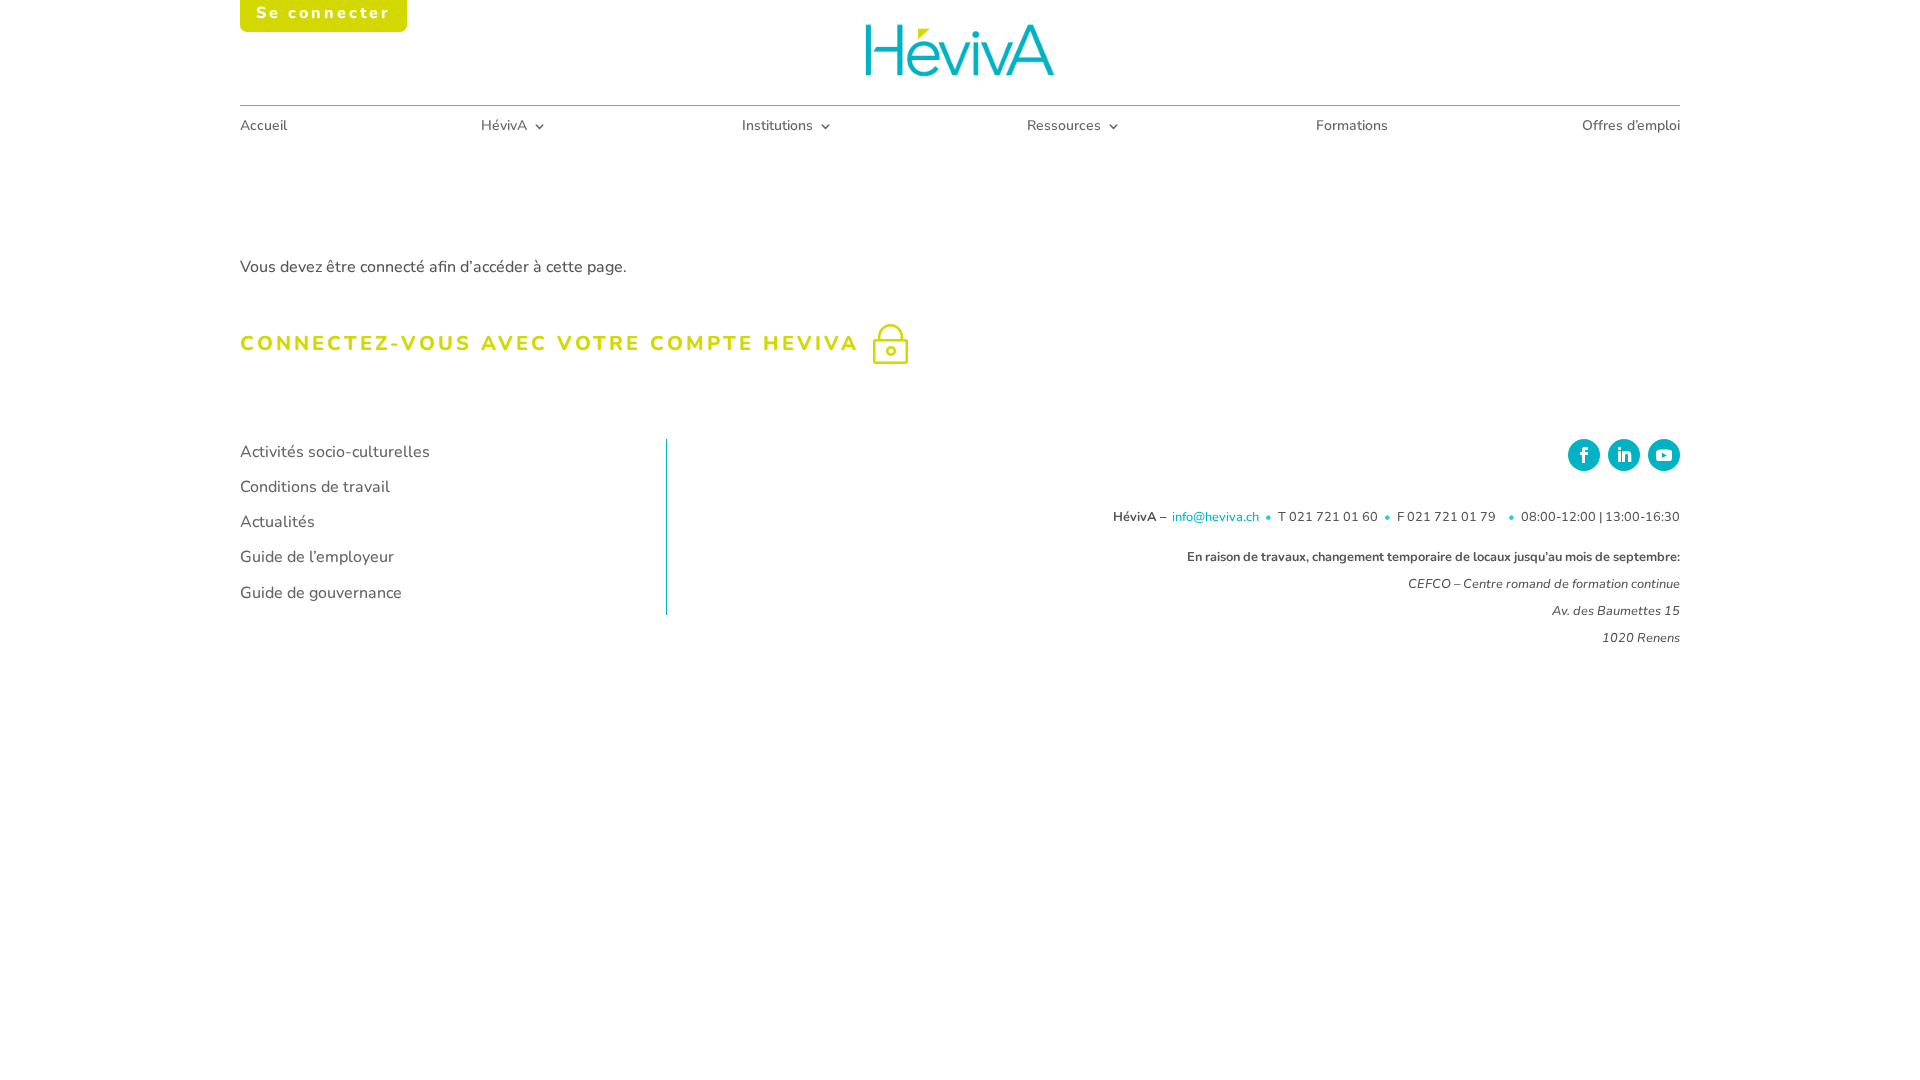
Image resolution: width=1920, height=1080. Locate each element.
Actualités (277, 522)
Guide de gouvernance (321, 593)
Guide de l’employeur (317, 557)
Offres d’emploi (1631, 127)
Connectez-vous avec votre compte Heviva (549, 343)
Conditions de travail (315, 487)
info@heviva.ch (1215, 517)
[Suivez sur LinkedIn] (1624, 455)
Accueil (263, 127)
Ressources (1064, 127)
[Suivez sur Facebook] (1584, 455)
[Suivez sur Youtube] (1664, 455)
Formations (1352, 127)
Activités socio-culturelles (335, 452)
